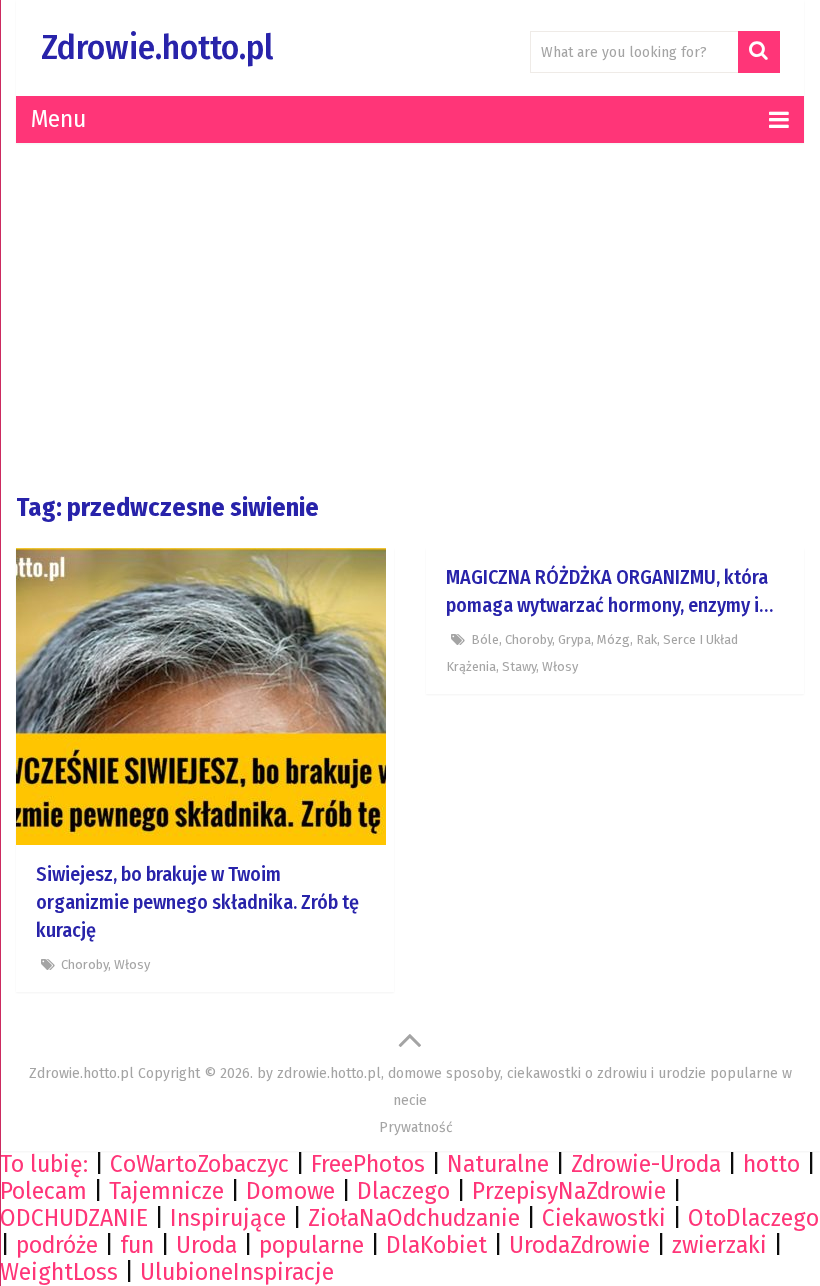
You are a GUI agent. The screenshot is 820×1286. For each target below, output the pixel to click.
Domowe (290, 1191)
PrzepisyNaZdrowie (569, 1191)
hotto (771, 1164)
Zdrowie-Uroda (646, 1164)
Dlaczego (403, 1191)
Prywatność (416, 1127)
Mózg (613, 639)
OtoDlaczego (753, 1218)
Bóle (485, 639)
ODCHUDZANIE (74, 1218)
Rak (646, 639)
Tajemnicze (166, 1191)
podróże (57, 1245)
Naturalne (498, 1164)
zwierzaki (719, 1245)
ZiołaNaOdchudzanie (414, 1218)
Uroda (206, 1245)
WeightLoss (59, 1272)
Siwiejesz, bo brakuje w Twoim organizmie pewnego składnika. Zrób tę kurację (197, 902)
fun (137, 1245)
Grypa (574, 639)
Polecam (43, 1191)
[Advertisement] (410, 318)
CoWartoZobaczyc (199, 1164)
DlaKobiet (436, 1245)
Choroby (84, 964)
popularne (311, 1245)
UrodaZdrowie (579, 1245)
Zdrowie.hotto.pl (157, 47)
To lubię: (44, 1164)
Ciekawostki (604, 1218)
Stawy (519, 666)
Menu (58, 119)
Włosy (132, 964)
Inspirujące (228, 1218)
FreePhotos (368, 1164)
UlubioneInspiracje (237, 1272)
